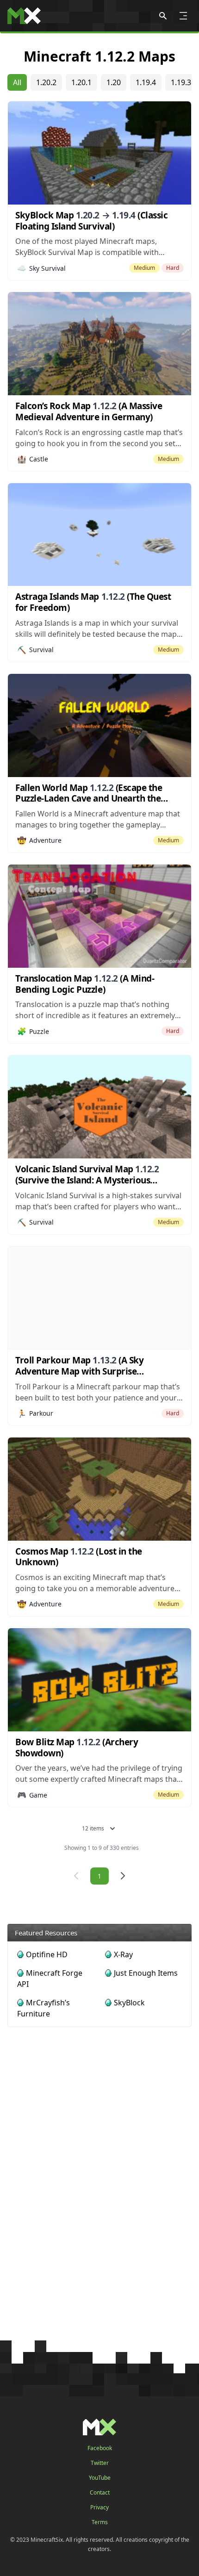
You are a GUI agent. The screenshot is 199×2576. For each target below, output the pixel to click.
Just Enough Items (146, 1973)
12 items (93, 1828)
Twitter (100, 2463)
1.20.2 (46, 82)
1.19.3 (181, 82)
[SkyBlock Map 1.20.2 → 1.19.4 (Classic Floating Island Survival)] (99, 153)
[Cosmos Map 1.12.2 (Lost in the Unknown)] (99, 1489)
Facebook (100, 2448)
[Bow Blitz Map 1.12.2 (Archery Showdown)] (99, 1680)
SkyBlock (129, 2003)
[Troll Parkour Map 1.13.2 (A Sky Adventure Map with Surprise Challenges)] (99, 1298)
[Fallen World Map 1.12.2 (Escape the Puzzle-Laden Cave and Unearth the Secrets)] (99, 725)
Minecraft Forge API (50, 1979)
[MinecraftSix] (24, 16)
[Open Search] (163, 16)
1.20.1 (81, 82)
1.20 (114, 82)
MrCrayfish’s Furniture (44, 2008)
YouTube (100, 2478)
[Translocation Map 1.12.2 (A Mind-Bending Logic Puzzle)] (99, 916)
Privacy (99, 2508)
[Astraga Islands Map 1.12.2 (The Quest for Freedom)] (99, 535)
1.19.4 (146, 82)
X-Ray (123, 1954)
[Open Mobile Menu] (183, 16)
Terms (100, 2522)
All (17, 82)
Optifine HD (47, 1954)
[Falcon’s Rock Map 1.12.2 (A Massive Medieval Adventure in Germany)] (99, 344)
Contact (100, 2493)
